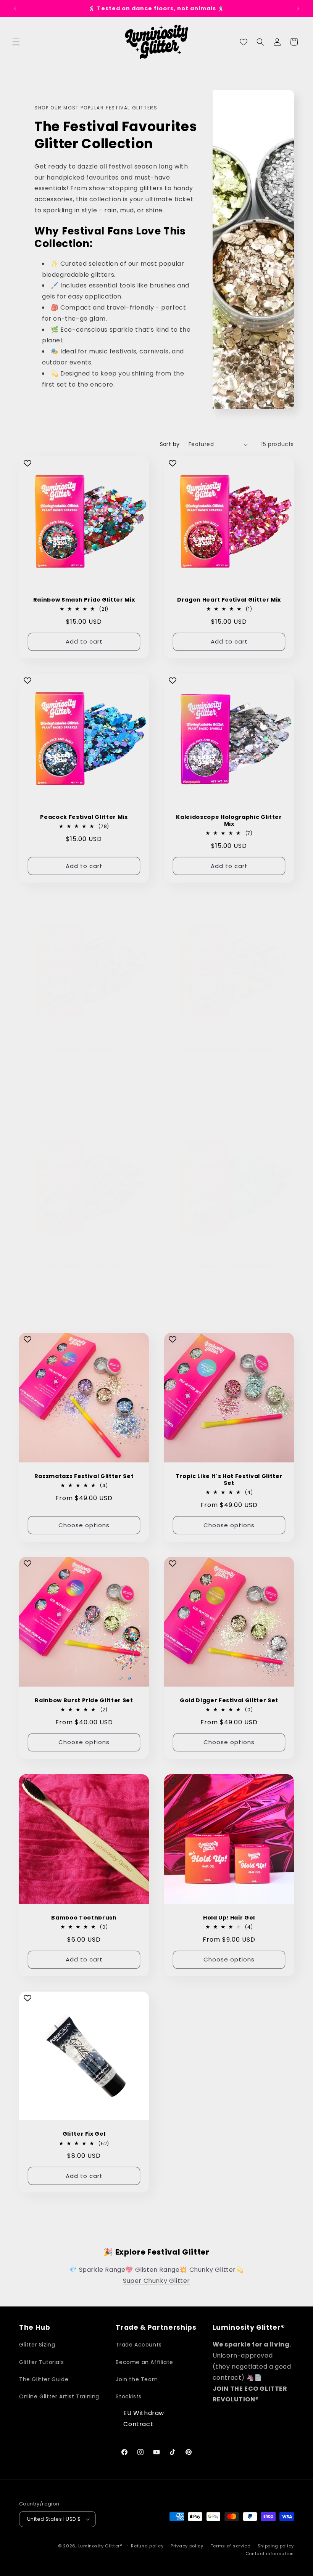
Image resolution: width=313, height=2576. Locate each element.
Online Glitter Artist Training (59, 2396)
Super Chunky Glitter (156, 2281)
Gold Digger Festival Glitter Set (229, 1700)
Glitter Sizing (37, 2345)
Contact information (270, 2554)
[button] (16, 42)
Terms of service (231, 2546)
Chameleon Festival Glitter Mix (229, 1266)
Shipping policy (276, 2546)
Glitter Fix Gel (84, 2134)
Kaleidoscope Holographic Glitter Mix (229, 820)
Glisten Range (157, 2270)
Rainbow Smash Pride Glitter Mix (84, 600)
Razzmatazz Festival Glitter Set (84, 1476)
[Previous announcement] (15, 8)
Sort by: (170, 444)
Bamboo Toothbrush (84, 1918)
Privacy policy (187, 2546)
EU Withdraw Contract (144, 2419)
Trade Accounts (139, 2345)
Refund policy (147, 2546)
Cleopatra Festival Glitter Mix (229, 1049)
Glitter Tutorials (41, 2362)
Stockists (128, 2396)
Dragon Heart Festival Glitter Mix (229, 600)
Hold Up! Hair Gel (229, 1918)
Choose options (84, 1525)
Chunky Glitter (213, 2270)
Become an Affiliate (144, 2362)
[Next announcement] (298, 8)
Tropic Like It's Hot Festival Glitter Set (229, 1480)
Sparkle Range (102, 2270)
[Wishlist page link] (244, 42)
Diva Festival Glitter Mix (84, 1266)
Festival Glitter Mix (84, 1049)
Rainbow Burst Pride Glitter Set (84, 1700)
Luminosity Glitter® (100, 2546)
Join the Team (137, 2379)
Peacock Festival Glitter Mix (84, 817)
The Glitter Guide (44, 2379)
